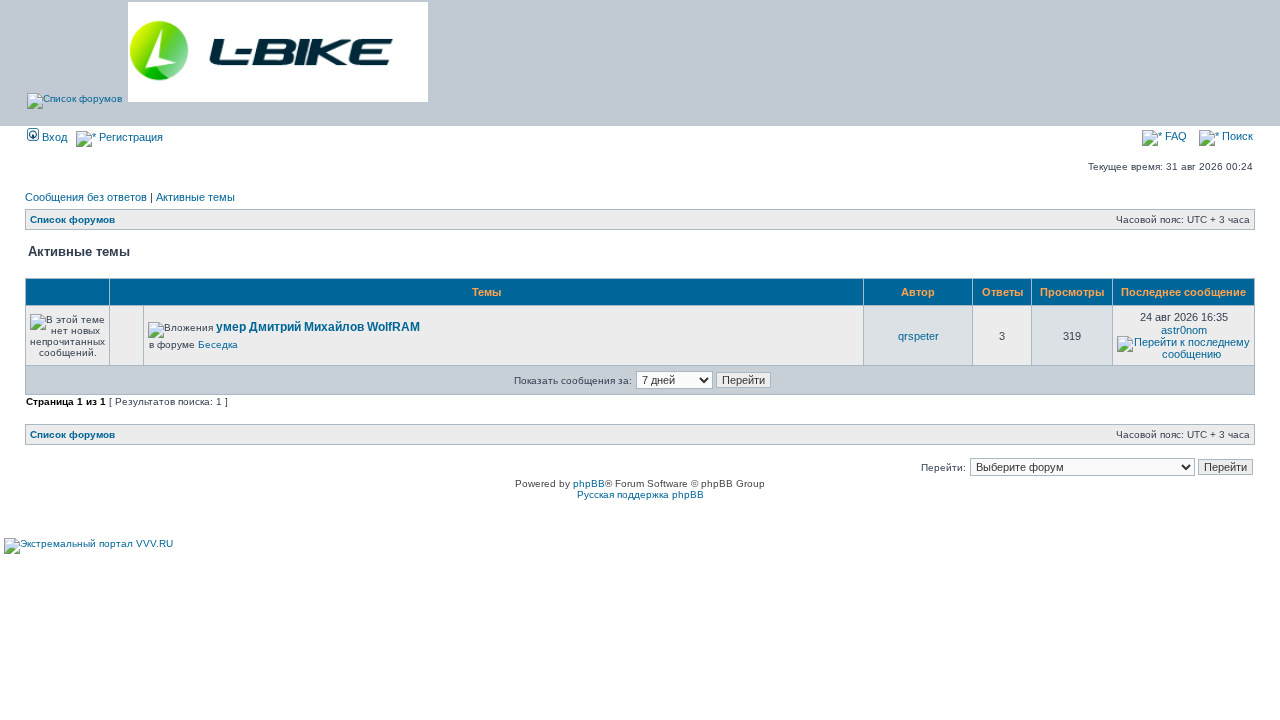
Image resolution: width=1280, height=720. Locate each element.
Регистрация (129, 137)
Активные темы (195, 197)
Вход (53, 137)
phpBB (589, 483)
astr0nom (1184, 330)
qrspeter (918, 336)
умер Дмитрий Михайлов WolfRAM (318, 327)
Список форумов (72, 219)
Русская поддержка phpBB (640, 494)
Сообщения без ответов (86, 197)
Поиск (1236, 136)
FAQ (1174, 136)
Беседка (218, 344)
